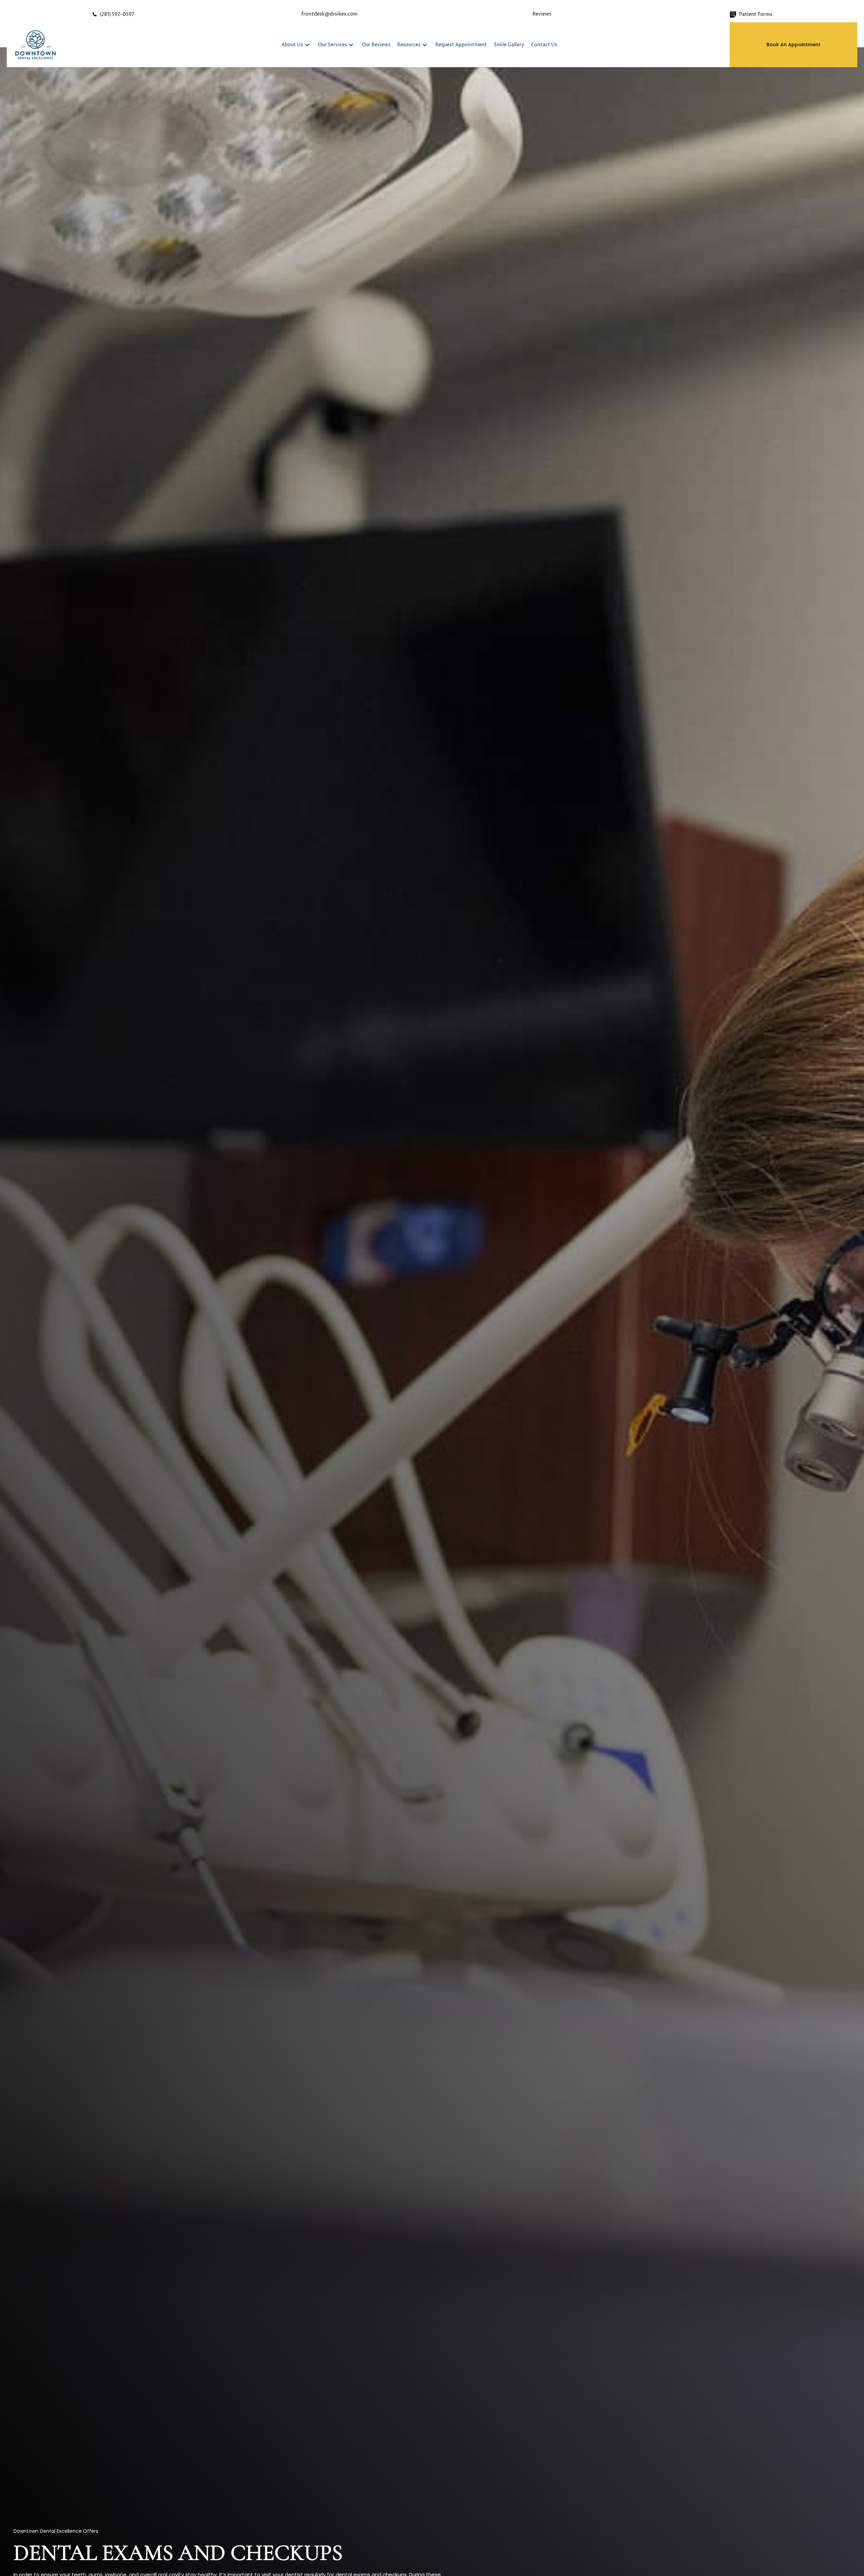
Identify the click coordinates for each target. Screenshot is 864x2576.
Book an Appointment (793, 45)
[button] (307, 45)
